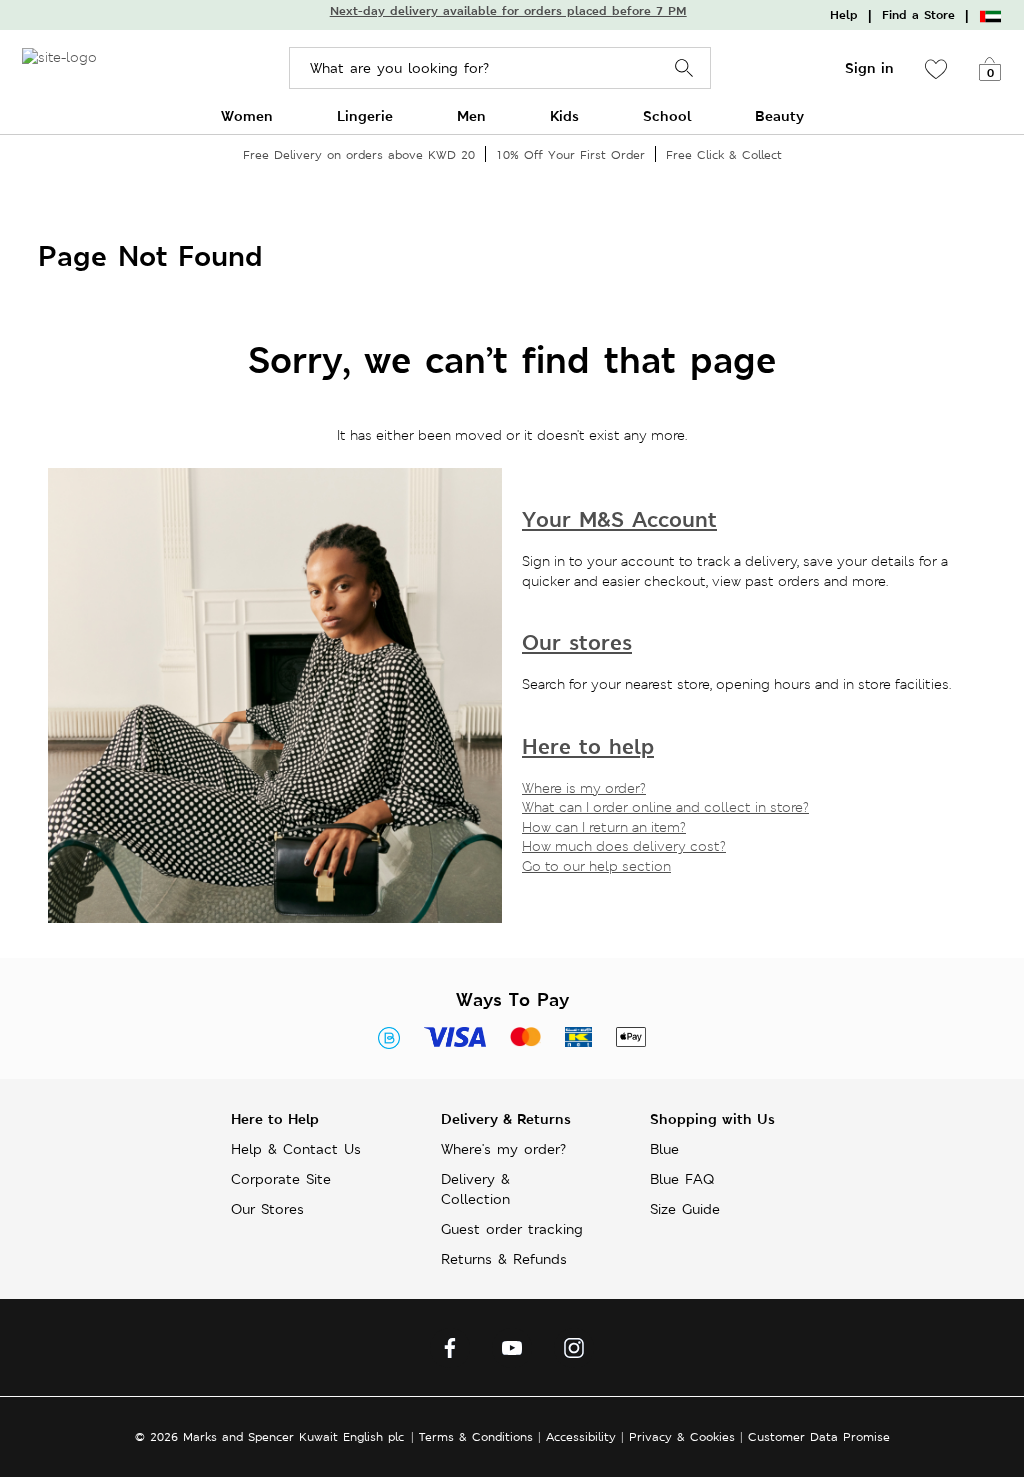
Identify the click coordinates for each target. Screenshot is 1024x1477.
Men (471, 115)
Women (247, 115)
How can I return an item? (604, 827)
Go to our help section (596, 866)
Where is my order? (584, 788)
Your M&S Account (619, 519)
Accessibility (581, 1436)
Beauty (779, 115)
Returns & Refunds (504, 1259)
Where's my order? (503, 1149)
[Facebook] (450, 1353)
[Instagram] (574, 1353)
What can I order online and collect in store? (665, 807)
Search (684, 68)
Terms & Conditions (476, 1436)
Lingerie (365, 115)
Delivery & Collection (475, 1189)
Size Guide (685, 1209)
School (667, 115)
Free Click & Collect (724, 154)
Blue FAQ (682, 1179)
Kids (564, 115)
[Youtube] (512, 1353)
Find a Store (918, 15)
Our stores (577, 642)
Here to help (588, 746)
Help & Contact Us (296, 1149)
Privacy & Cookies (682, 1436)
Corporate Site (281, 1179)
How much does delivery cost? (624, 846)
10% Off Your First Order (570, 154)
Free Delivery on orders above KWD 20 (359, 154)
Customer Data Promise (819, 1436)
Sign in (869, 68)
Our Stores (267, 1209)
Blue (664, 1149)
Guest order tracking (512, 1229)
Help (844, 15)
